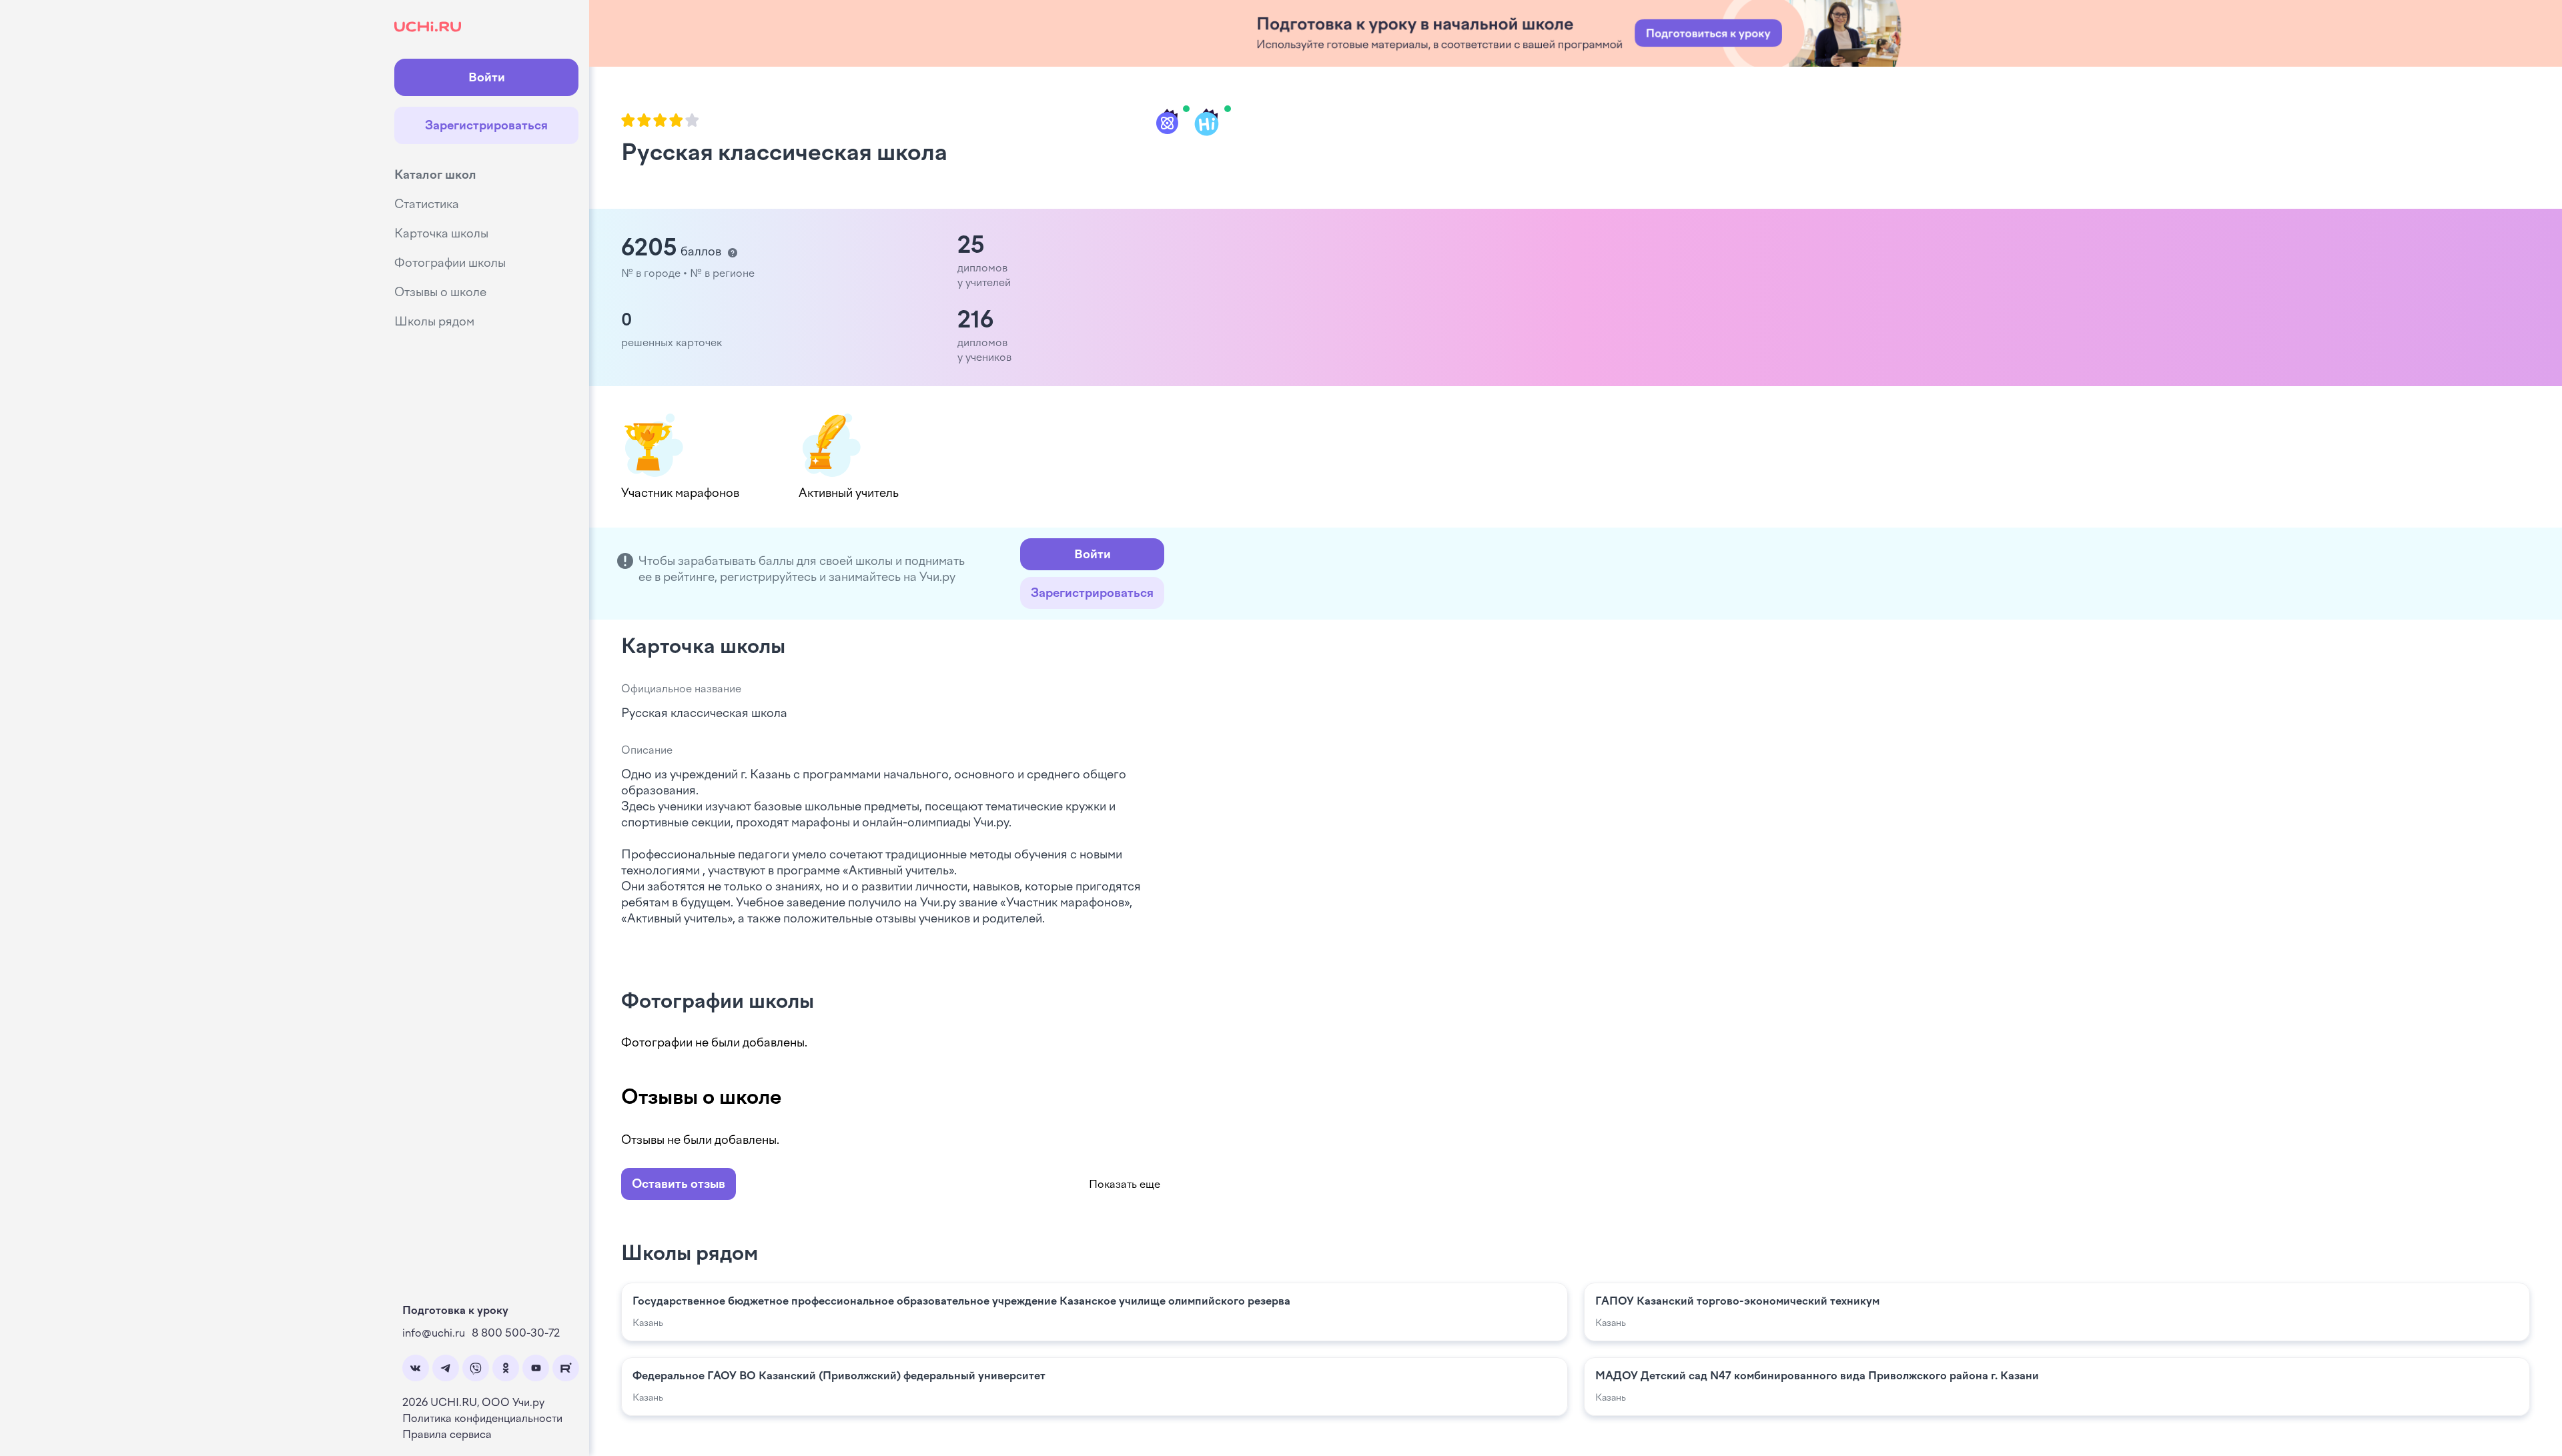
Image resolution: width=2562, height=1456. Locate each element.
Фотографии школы (450, 263)
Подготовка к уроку (455, 1310)
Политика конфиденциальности (482, 1418)
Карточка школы (441, 233)
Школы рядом (434, 321)
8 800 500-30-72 (516, 1333)
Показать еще (1125, 1184)
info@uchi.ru (434, 1333)
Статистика (427, 204)
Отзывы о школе (440, 292)
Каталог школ (435, 175)
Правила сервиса (447, 1434)
